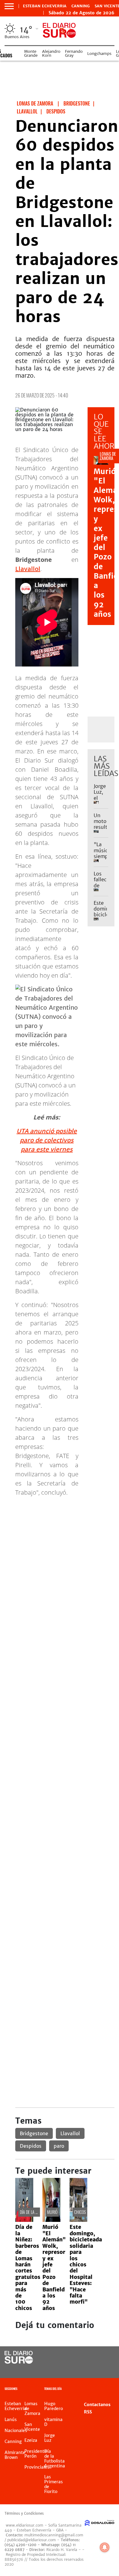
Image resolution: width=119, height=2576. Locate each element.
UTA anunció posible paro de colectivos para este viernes (47, 1140)
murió (52, 2212)
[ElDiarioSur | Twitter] (105, 2358)
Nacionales (16, 2430)
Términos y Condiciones (24, 2513)
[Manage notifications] (105, 2547)
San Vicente (32, 2427)
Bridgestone (34, 2133)
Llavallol (28, 569)
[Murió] (51, 2220)
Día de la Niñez (32, 2212)
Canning (81, 6)
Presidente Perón (36, 2454)
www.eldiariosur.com (25, 2525)
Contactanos (97, 2405)
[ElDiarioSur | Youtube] (105, 2369)
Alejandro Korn (51, 53)
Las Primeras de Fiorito (54, 2484)
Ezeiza (31, 2440)
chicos (80, 2212)
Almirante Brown (15, 2455)
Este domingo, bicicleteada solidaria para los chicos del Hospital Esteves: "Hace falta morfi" (86, 2264)
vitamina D (53, 2422)
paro (59, 2146)
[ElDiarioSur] (19, 2362)
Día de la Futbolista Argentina (55, 2459)
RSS (88, 2412)
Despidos (31, 2146)
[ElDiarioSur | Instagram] (93, 2369)
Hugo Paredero (54, 2406)
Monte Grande (31, 53)
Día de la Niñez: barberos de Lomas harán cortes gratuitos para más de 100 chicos (28, 2267)
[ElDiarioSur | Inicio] (113, 2389)
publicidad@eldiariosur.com (32, 2540)
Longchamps (99, 54)
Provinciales (37, 2467)
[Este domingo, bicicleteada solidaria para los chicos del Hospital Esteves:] (79, 2220)
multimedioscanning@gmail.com (54, 2535)
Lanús (11, 2420)
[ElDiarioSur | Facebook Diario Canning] (93, 2358)
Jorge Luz (50, 2438)
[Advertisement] (60, 1561)
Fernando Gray (74, 53)
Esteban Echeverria (45, 6)
